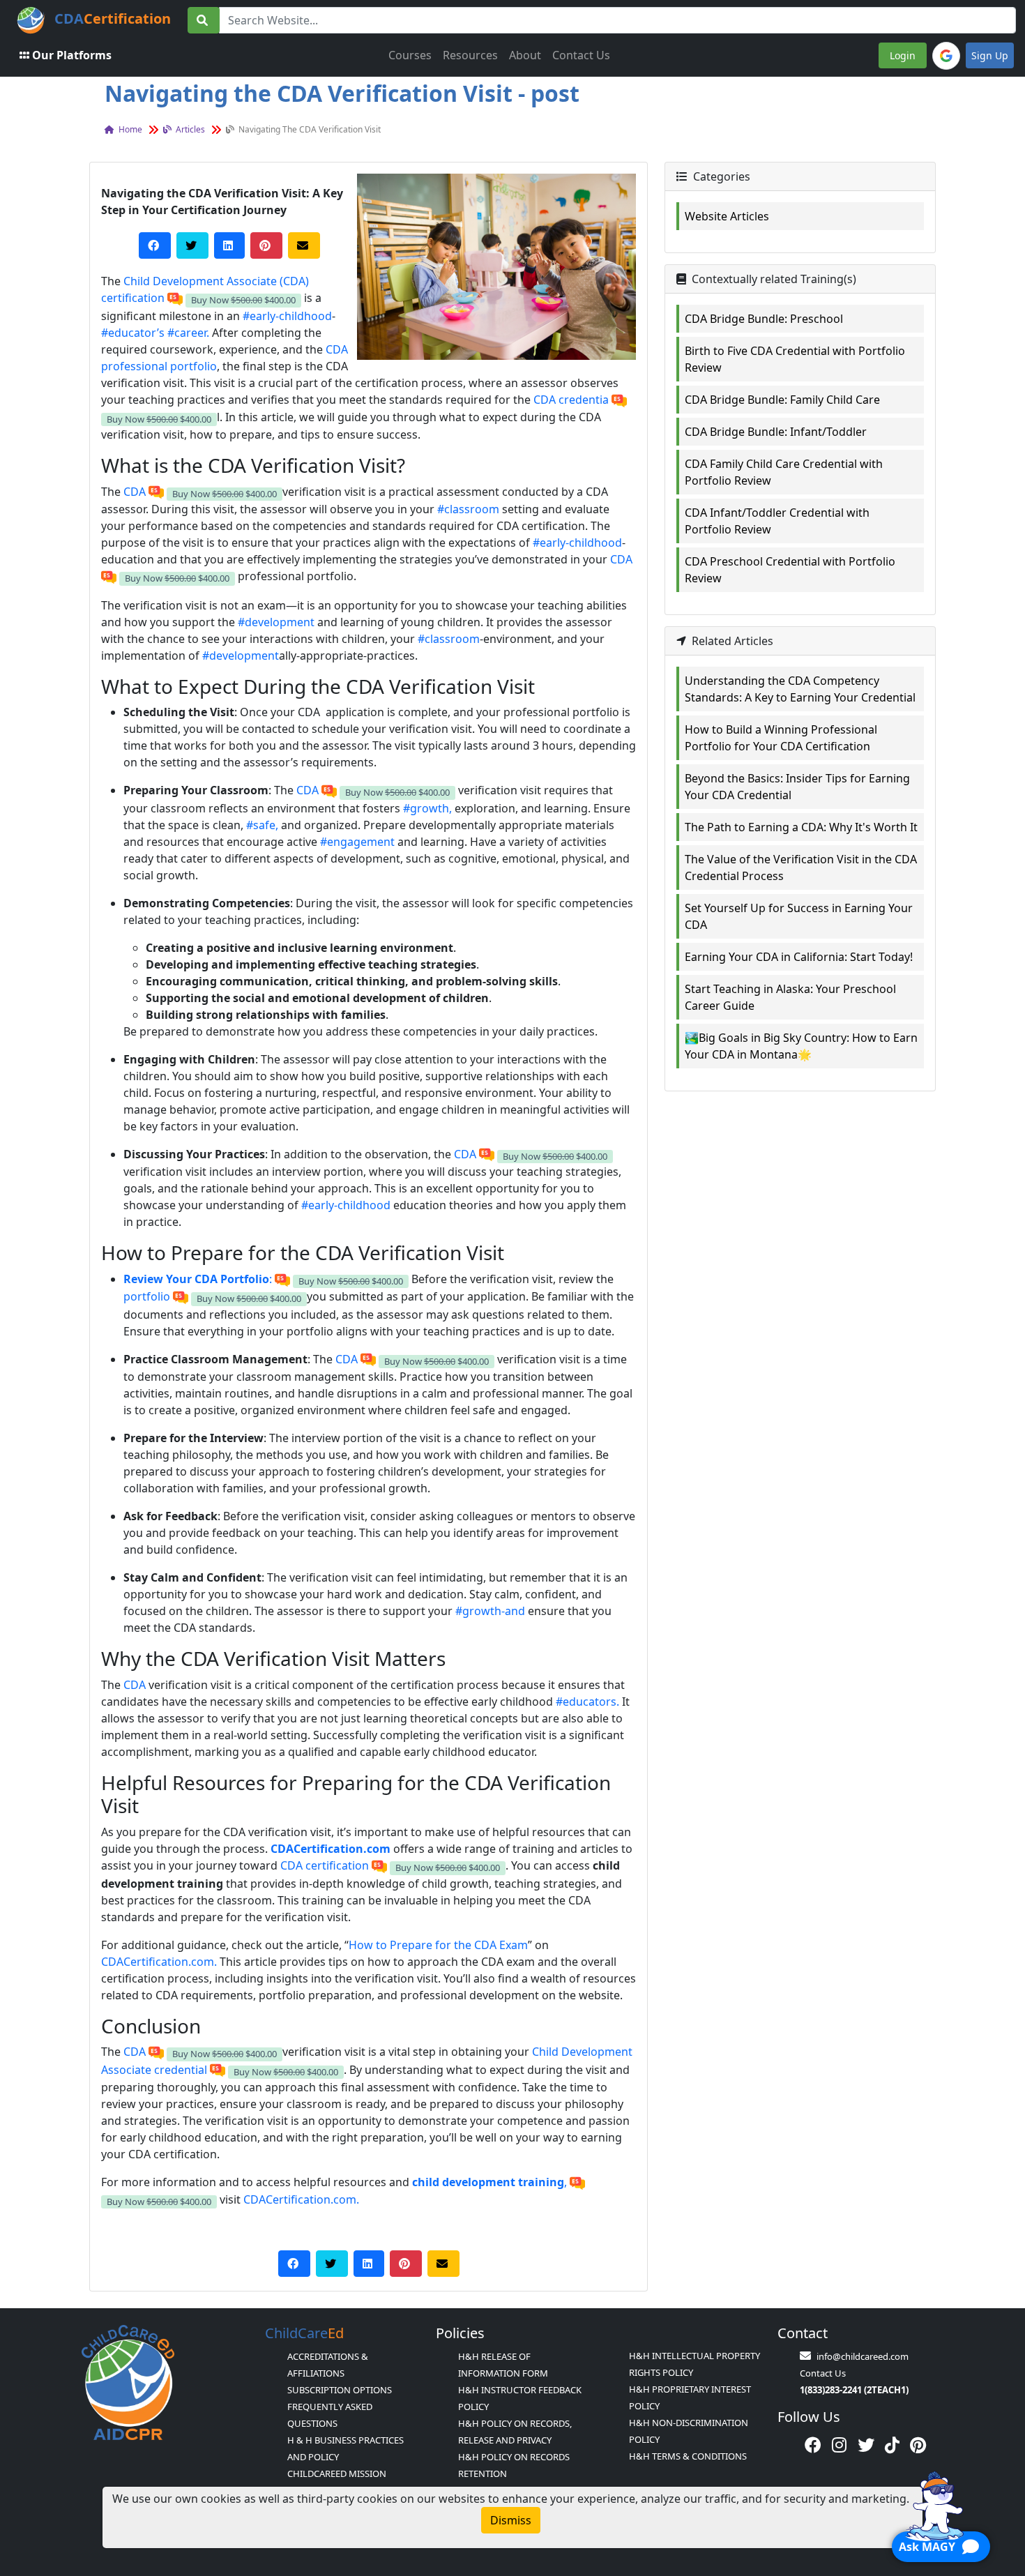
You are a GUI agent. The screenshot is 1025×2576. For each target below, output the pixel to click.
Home (129, 129)
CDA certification (325, 1865)
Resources (470, 55)
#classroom (468, 509)
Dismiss (511, 2520)
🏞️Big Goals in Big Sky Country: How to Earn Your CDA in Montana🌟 (801, 1046)
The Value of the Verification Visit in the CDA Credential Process (801, 867)
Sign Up (990, 55)
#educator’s (133, 333)
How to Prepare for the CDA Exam (438, 1945)
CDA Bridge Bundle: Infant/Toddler (776, 432)
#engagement (357, 842)
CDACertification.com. (159, 1962)
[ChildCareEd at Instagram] (839, 2445)
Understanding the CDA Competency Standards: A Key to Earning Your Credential (800, 689)
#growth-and (490, 1611)
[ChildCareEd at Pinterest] (918, 2445)
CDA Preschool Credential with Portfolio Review (790, 570)
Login (903, 55)
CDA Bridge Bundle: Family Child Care (782, 400)
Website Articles (727, 216)
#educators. (587, 1702)
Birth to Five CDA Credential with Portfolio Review (795, 359)
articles (189, 129)
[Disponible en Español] (175, 298)
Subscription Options (340, 2390)
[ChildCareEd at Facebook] (813, 2445)
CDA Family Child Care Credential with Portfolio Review (784, 472)
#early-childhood (287, 316)
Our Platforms (72, 55)
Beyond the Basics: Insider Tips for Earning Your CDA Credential (797, 787)
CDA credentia (571, 400)
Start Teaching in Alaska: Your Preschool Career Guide (790, 997)
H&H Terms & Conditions (688, 2456)
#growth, (427, 808)
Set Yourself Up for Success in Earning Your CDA (799, 916)
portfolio (148, 1296)
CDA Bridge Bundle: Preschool (764, 319)
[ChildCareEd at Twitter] (866, 2445)
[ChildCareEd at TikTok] (892, 2445)
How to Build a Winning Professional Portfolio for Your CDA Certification (781, 738)
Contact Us (581, 55)
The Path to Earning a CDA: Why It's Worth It (801, 827)
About (525, 55)
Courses (410, 55)
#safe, (262, 825)
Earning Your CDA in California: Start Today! (799, 957)
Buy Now (243, 300)
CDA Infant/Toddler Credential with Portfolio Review (777, 521)
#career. (188, 333)
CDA (136, 492)
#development (276, 622)
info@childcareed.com (863, 2356)
